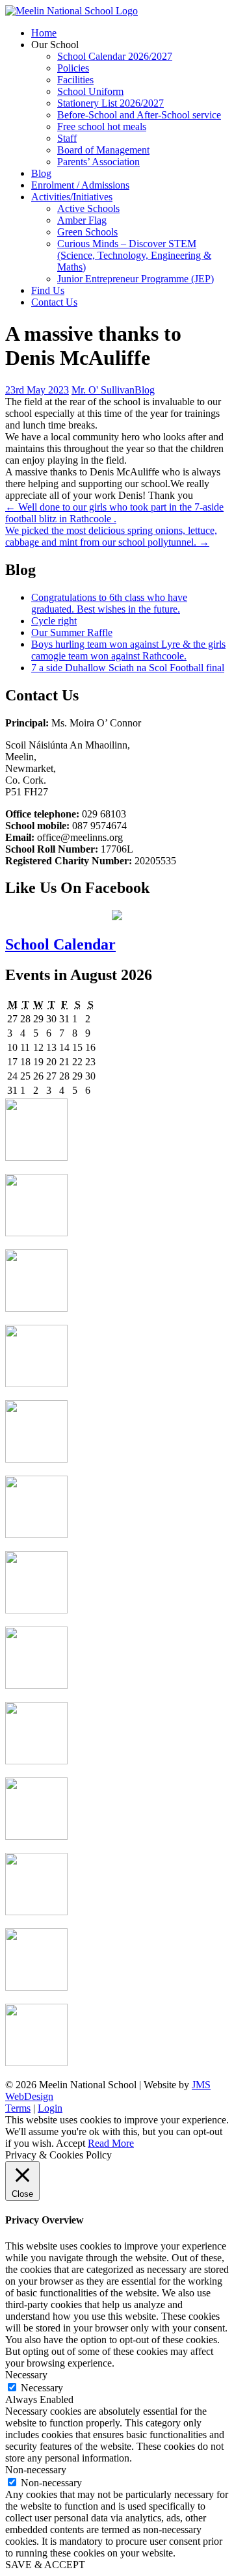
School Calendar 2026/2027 (115, 56)
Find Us (48, 290)
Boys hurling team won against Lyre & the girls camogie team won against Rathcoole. (128, 650)
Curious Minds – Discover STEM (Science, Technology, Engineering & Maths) (134, 255)
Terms (18, 2108)
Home (44, 33)
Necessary (42, 2388)
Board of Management (103, 150)
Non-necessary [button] (36, 2470)
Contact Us (54, 302)
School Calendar (60, 944)
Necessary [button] (26, 2375)
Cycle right (54, 621)
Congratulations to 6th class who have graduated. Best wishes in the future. (109, 603)
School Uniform (90, 91)
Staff (67, 138)
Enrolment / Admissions (80, 185)
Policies (73, 68)
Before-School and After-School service (139, 115)
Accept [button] (71, 2143)
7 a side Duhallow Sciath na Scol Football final (128, 668)
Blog (41, 173)
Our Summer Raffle (72, 632)
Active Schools (88, 208)
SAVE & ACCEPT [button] (45, 2565)
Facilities (75, 80)
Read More (111, 2143)
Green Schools (87, 232)
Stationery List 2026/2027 (110, 103)
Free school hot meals (102, 126)
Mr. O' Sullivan (103, 390)
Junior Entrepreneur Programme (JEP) (136, 279)
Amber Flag (82, 220)
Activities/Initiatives (72, 197)
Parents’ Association (98, 162)
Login (50, 2108)
